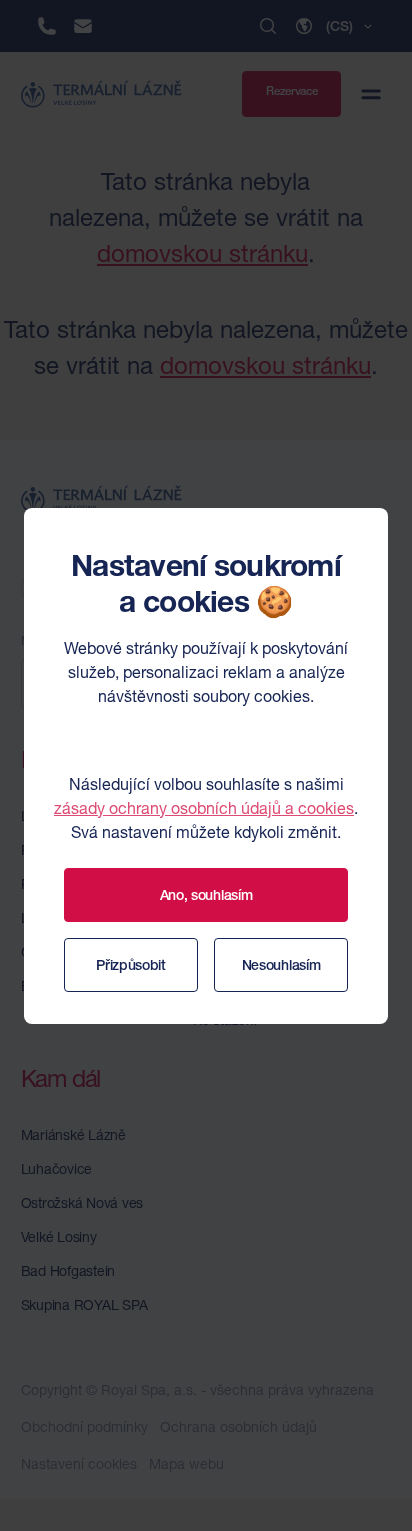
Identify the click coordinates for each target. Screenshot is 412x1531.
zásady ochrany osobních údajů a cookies (204, 808)
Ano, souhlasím (206, 895)
